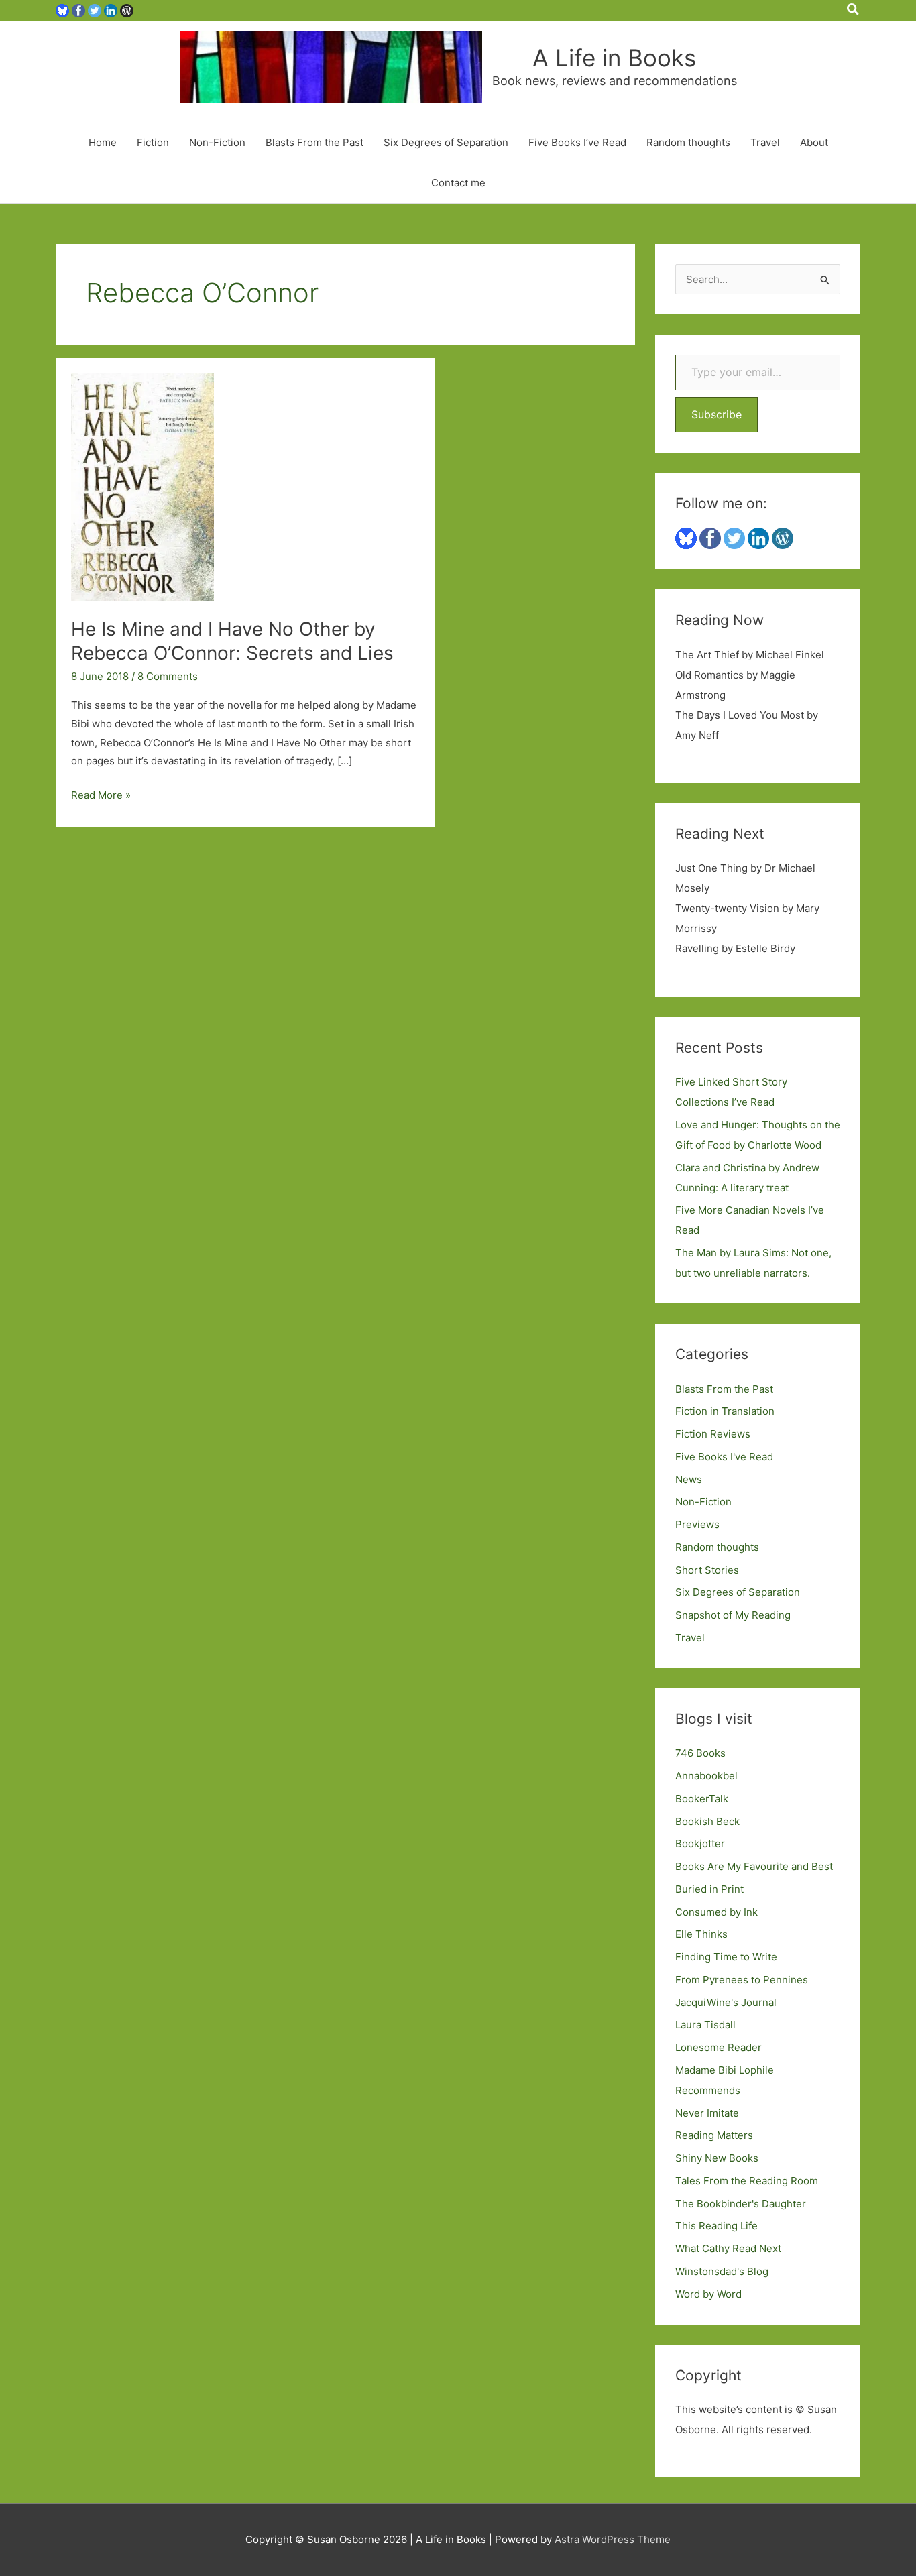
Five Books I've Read (724, 1457)
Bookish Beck (707, 1821)
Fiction (153, 142)
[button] (854, 10)
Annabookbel (706, 1776)
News (689, 1479)
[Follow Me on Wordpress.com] (127, 10)
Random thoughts (688, 142)
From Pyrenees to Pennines (742, 1980)
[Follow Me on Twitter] (95, 10)
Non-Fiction (217, 142)
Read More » (101, 796)
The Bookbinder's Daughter (741, 2204)
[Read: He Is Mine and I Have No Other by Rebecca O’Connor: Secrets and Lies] (142, 486)
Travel (765, 142)
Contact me (458, 183)
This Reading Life (717, 2226)
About (814, 142)
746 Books (700, 1753)
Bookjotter (700, 1843)
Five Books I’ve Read (577, 142)
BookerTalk (702, 1799)
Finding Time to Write (726, 1957)
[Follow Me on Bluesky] (62, 10)
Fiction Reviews (713, 1434)
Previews (697, 1524)
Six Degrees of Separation (446, 142)
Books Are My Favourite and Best (754, 1866)
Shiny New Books (717, 2158)
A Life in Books (614, 58)
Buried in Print (709, 1889)
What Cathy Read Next (728, 2248)
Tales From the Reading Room (747, 2181)
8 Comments (168, 676)
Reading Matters (714, 2135)
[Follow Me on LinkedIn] (111, 10)
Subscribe (717, 414)
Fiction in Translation (725, 1411)
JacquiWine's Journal (726, 2002)
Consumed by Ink (717, 1912)
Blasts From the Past (314, 142)
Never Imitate (707, 2113)
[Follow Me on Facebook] (78, 10)
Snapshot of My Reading (733, 1615)
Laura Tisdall (705, 2025)
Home (103, 142)
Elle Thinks (701, 1934)
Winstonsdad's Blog (722, 2271)
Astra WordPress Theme (613, 2539)
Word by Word (708, 2294)
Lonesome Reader (719, 2047)
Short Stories (707, 1570)
